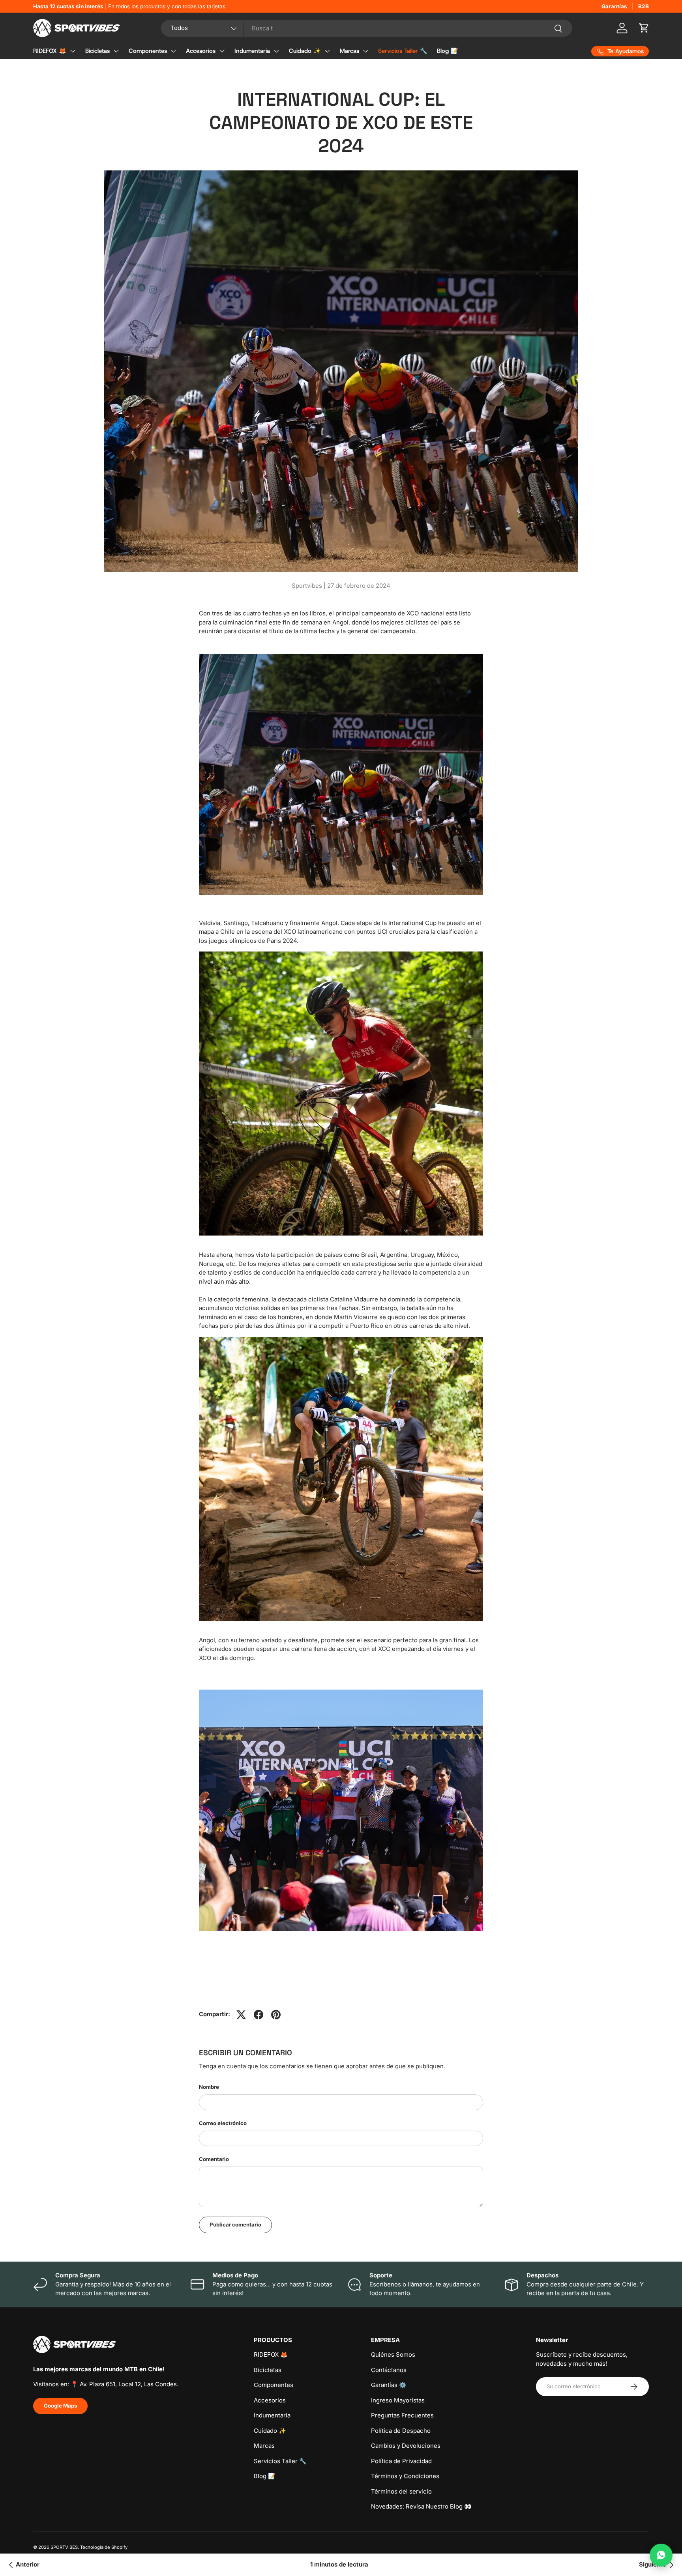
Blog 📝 (448, 51)
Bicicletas (97, 51)
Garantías (614, 6)
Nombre (209, 2087)
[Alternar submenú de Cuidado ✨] (327, 51)
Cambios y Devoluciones (406, 2446)
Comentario (214, 2159)
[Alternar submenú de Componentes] (173, 51)
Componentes (148, 51)
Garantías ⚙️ (389, 2385)
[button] (644, 28)
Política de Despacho (401, 2431)
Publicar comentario (235, 2225)
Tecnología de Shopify (104, 2547)
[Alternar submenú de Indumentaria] (276, 51)
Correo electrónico (223, 2123)
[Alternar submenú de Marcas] (365, 51)
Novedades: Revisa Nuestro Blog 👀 (421, 2506)
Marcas (349, 51)
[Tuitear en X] (241, 2015)
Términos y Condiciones (405, 2476)
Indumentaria (252, 51)
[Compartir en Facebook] (259, 2015)
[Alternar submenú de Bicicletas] (116, 51)
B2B (644, 6)
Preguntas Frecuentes (402, 2415)
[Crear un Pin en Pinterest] (276, 2015)
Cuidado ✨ (305, 51)
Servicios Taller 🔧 (403, 51)
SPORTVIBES (64, 2547)
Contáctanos (389, 2370)
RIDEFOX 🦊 (50, 51)
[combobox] (367, 28)
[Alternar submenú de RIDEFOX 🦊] (73, 51)
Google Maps (60, 2406)
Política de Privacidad (401, 2461)
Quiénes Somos (393, 2354)
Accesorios (201, 51)
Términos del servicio (401, 2491)
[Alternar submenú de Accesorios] (222, 51)
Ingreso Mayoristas (398, 2400)
